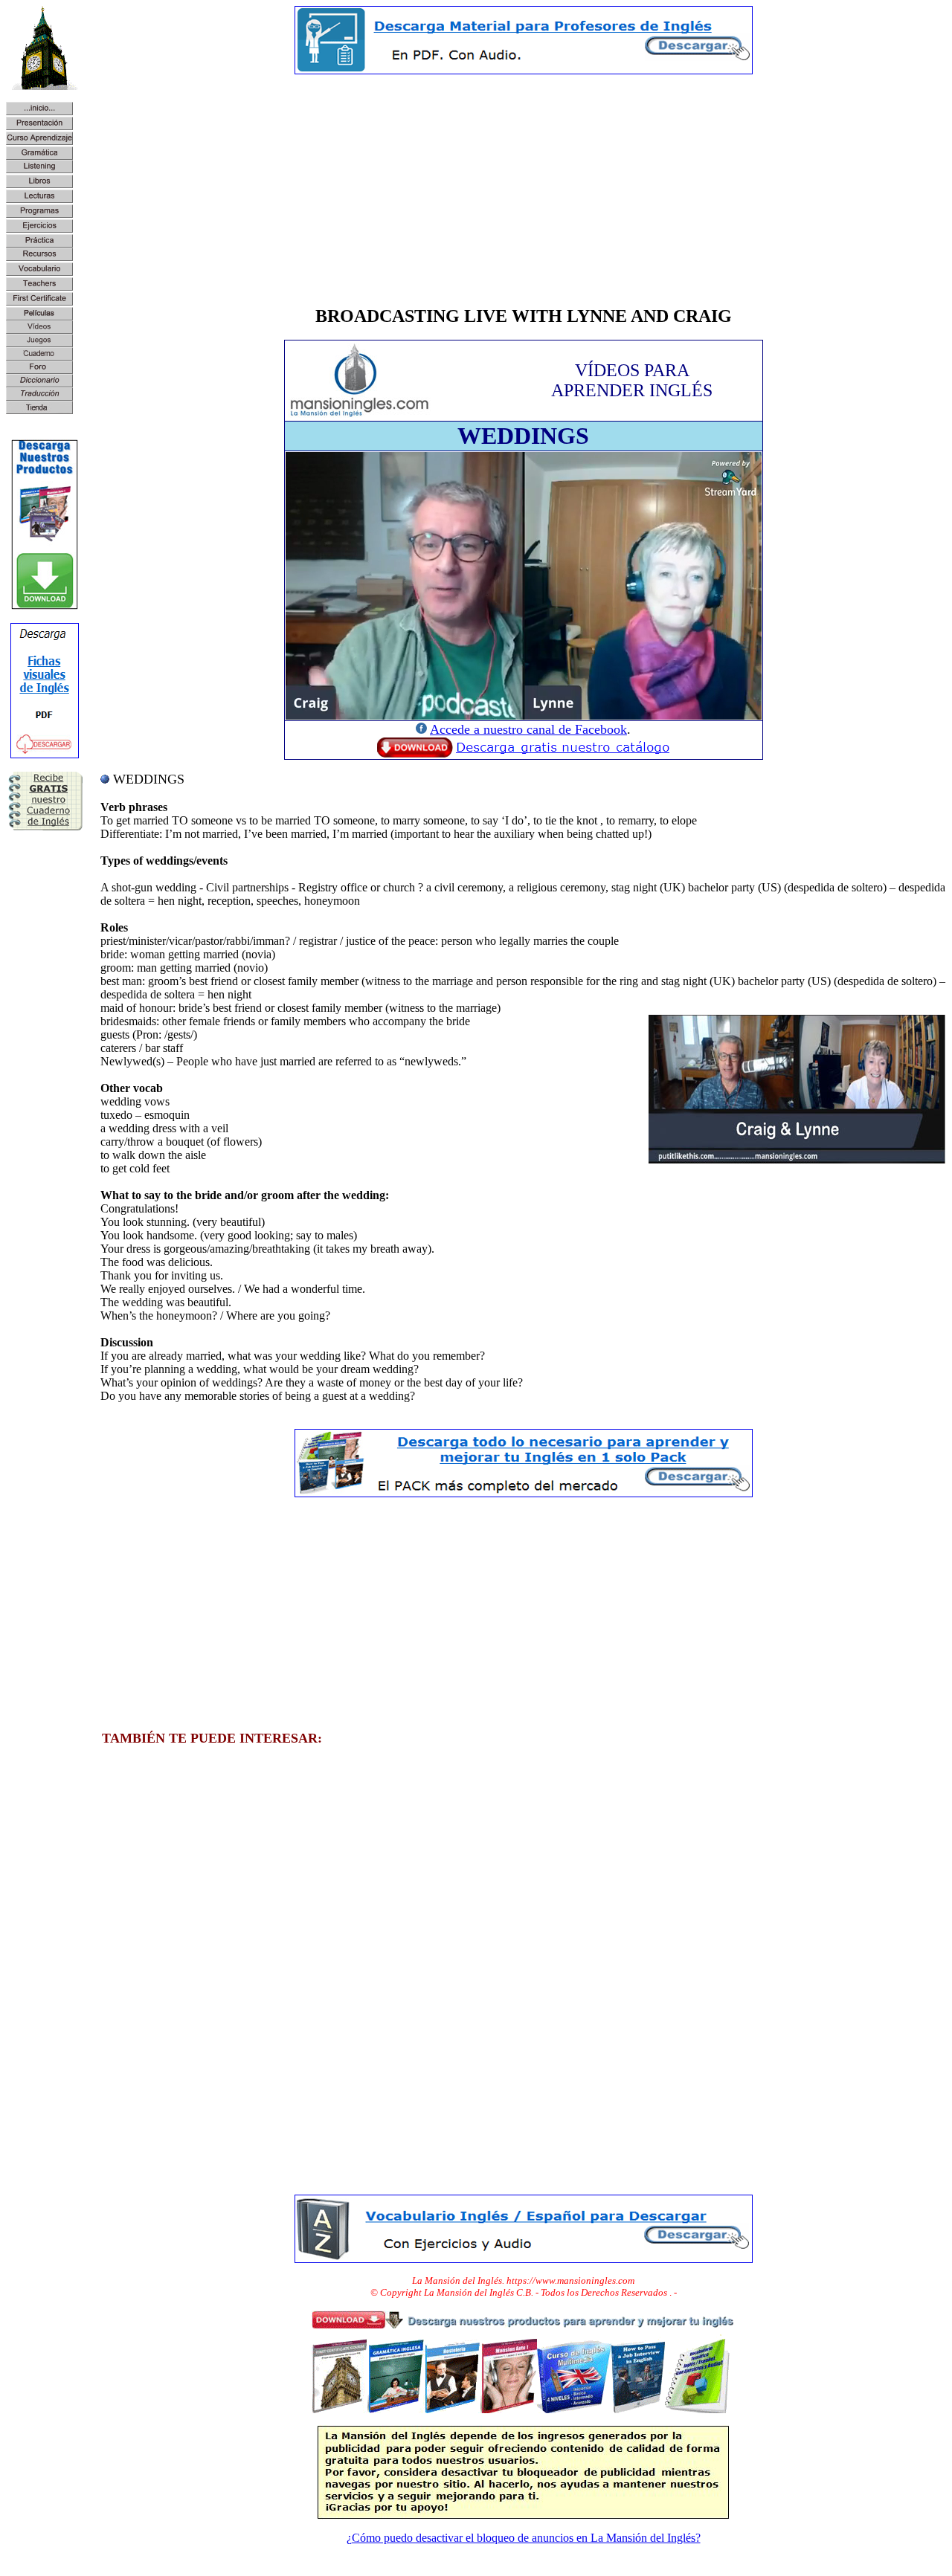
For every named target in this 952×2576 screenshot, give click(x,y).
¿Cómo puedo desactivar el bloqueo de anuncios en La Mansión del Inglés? (524, 2538)
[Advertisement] (523, 190)
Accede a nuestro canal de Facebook (528, 729)
